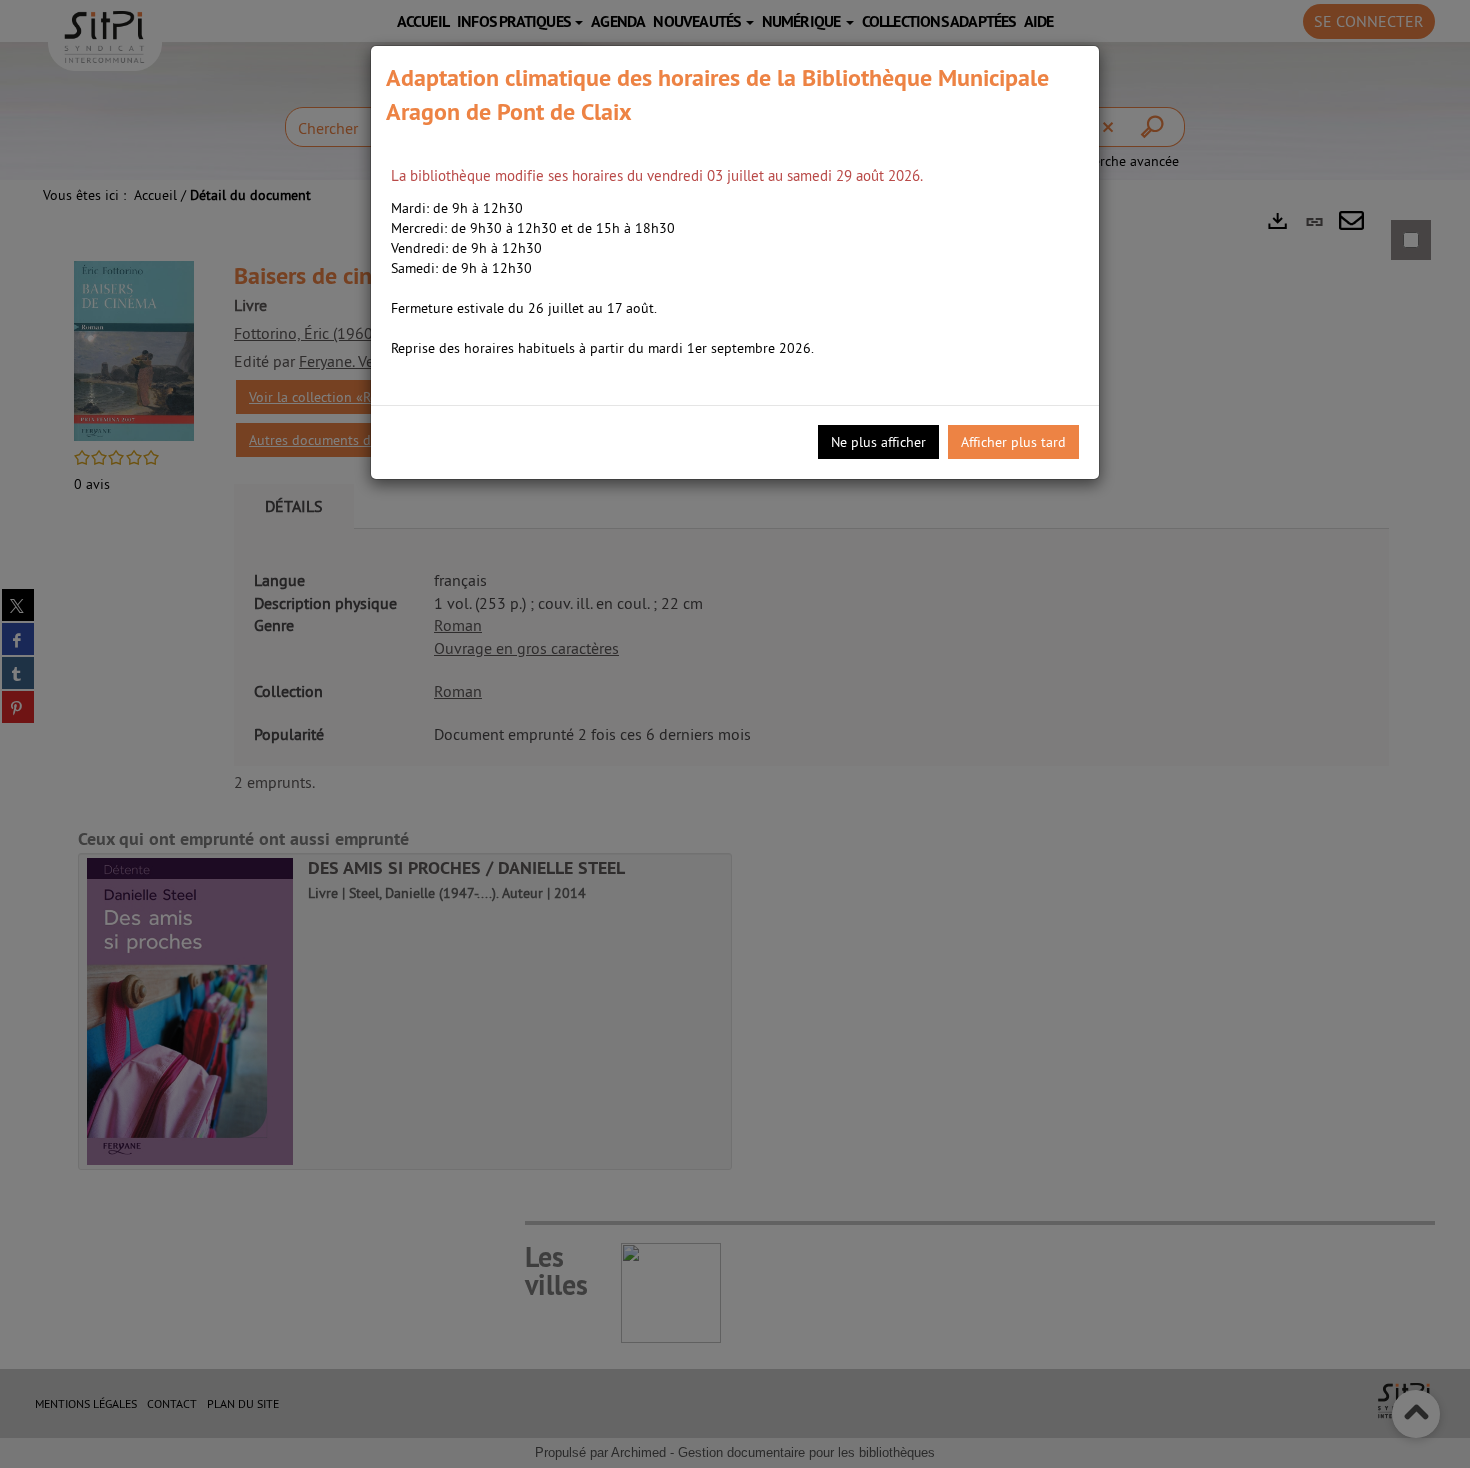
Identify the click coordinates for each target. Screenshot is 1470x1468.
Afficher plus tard (1013, 442)
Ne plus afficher (878, 442)
